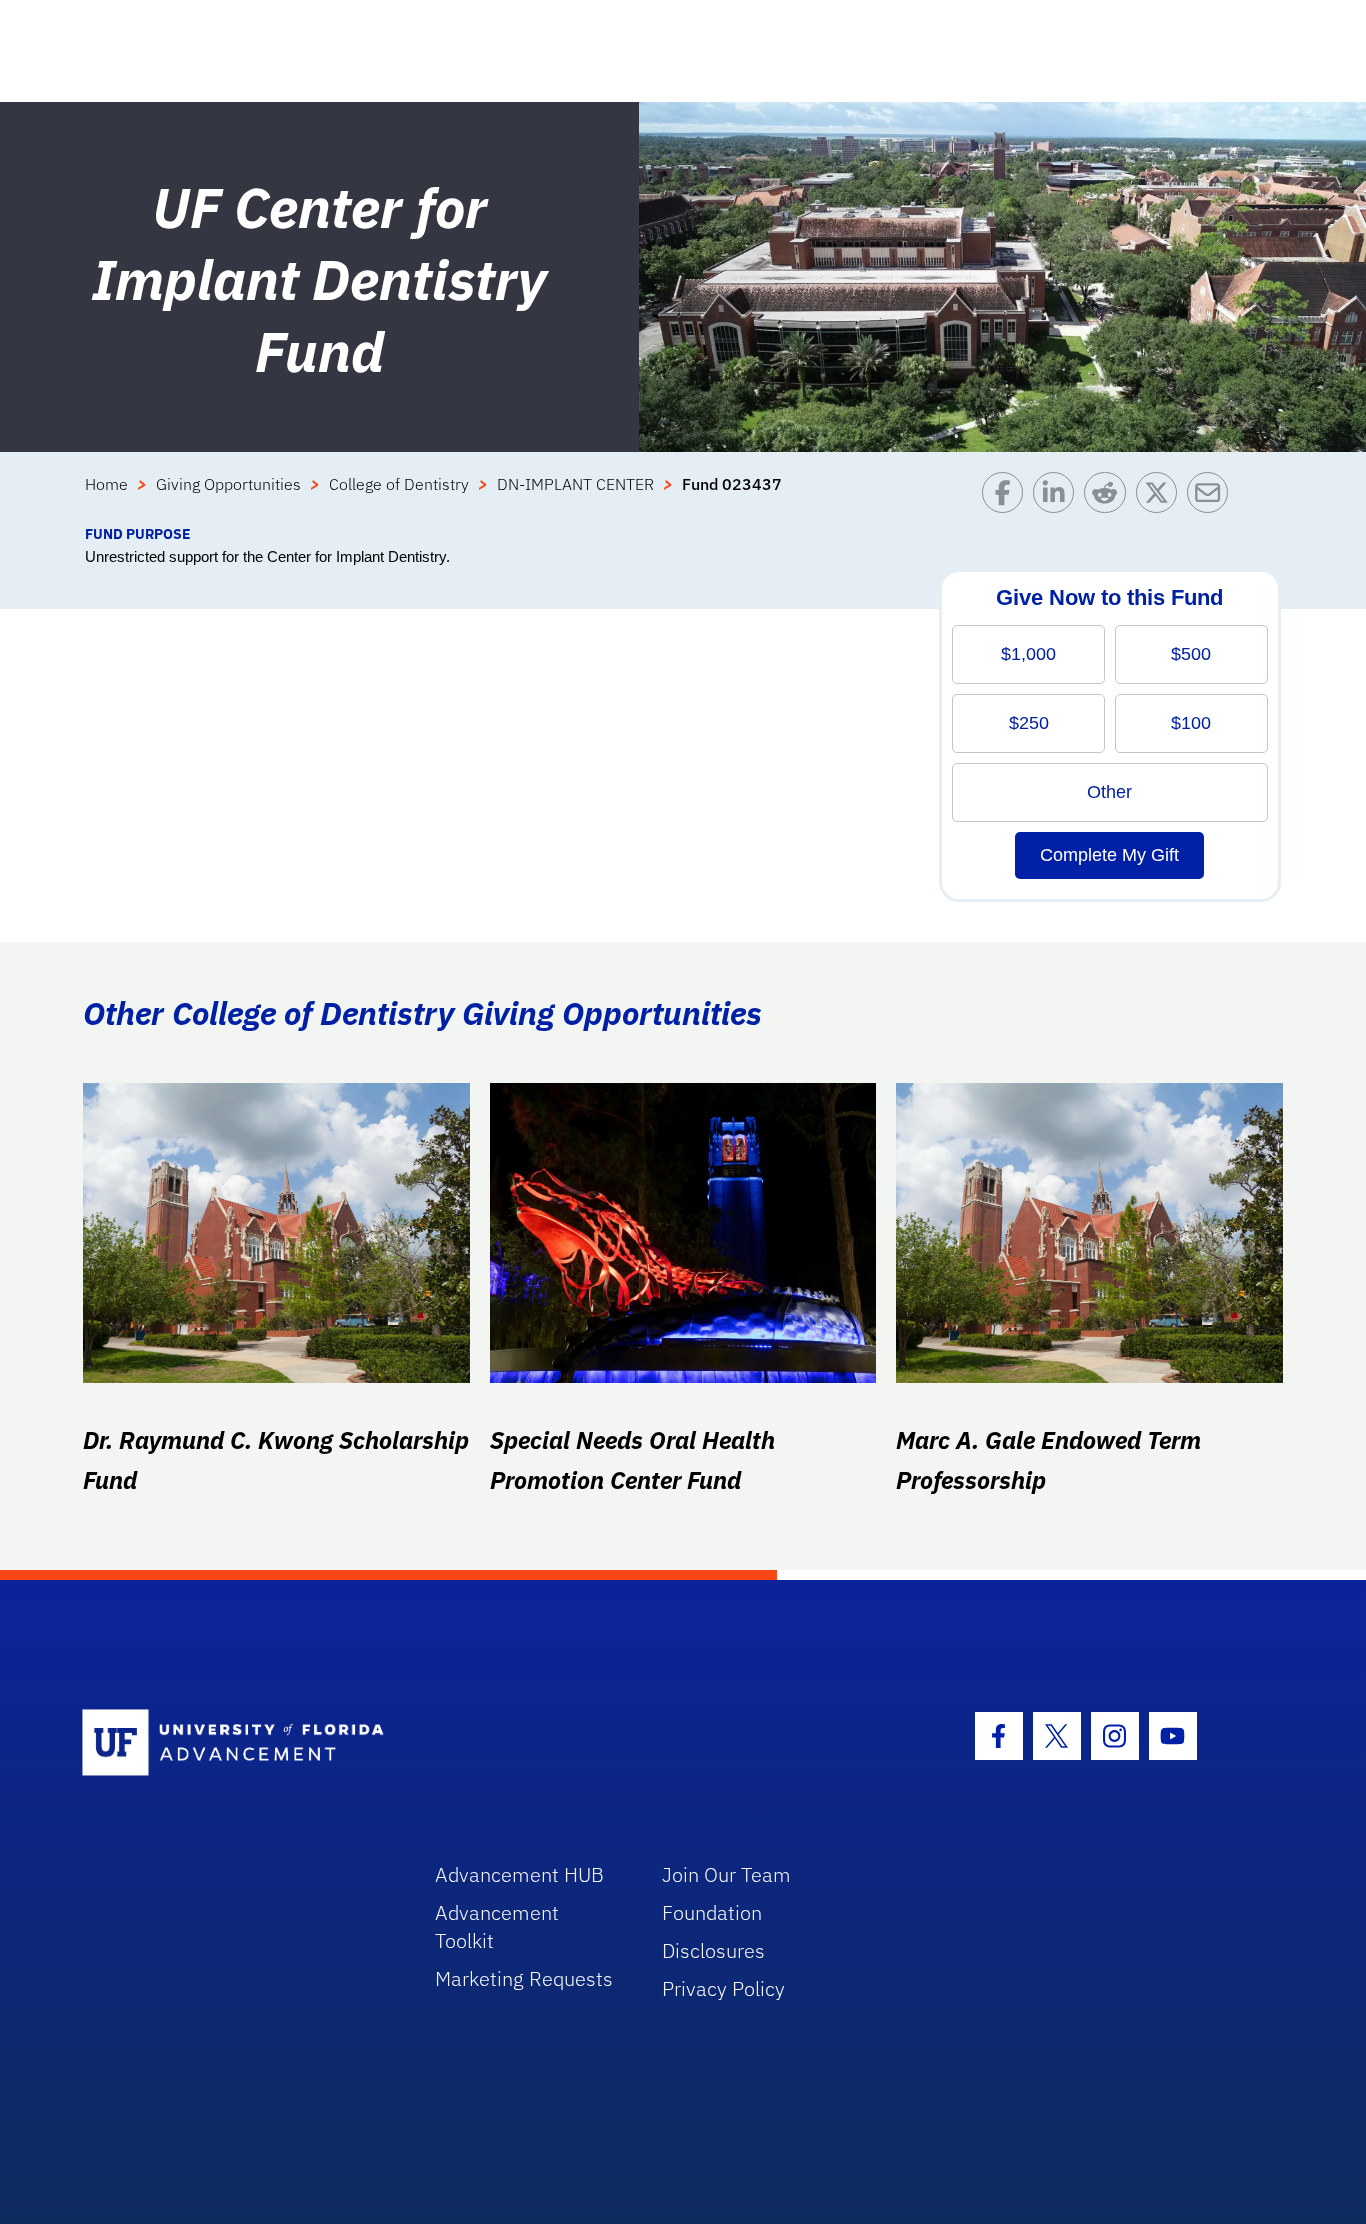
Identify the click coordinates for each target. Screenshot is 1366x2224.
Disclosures (713, 1950)
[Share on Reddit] (1109, 497)
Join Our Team (726, 1874)
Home (106, 484)
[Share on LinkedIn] (1058, 497)
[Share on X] (1161, 497)
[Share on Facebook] (1007, 497)
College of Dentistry (399, 484)
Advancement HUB (519, 1874)
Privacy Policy (723, 1988)
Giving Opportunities (228, 484)
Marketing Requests (524, 1978)
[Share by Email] (1212, 497)
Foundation (712, 1912)
